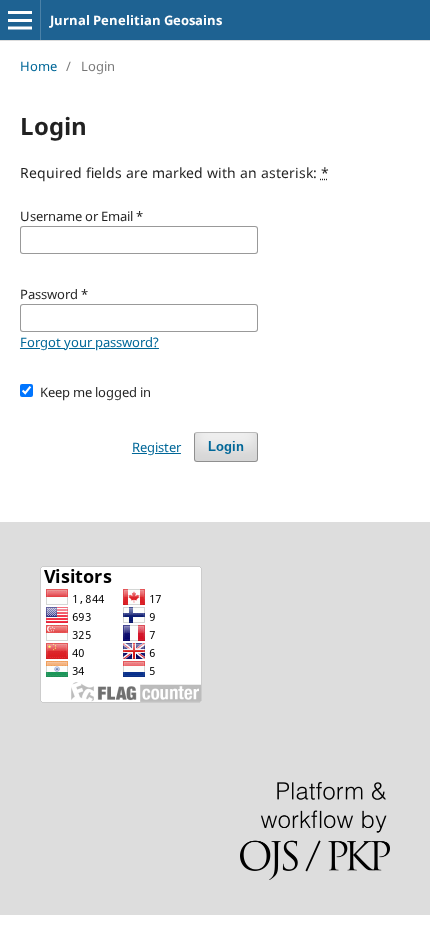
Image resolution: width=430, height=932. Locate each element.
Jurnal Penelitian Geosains (136, 20)
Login (226, 446)
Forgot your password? (89, 342)
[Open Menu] (20, 20)
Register (156, 447)
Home (38, 66)
